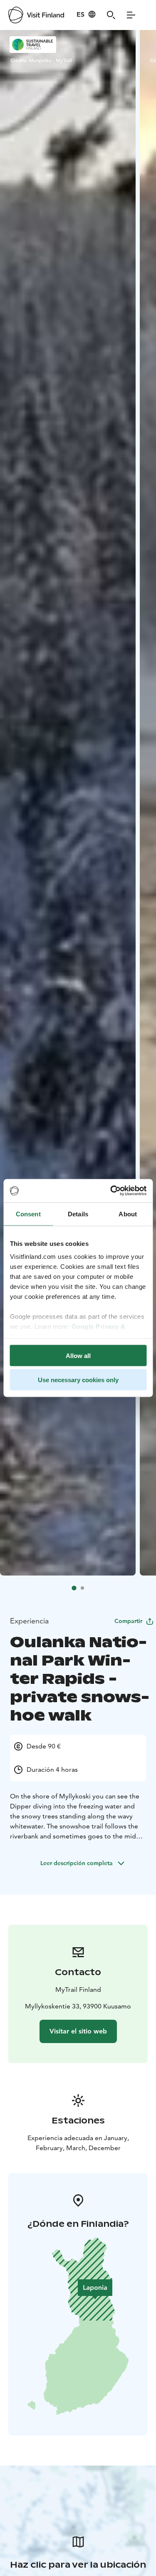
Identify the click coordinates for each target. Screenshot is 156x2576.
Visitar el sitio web (78, 2031)
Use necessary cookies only (78, 1380)
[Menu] (131, 15)
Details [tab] (78, 1214)
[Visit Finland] (36, 15)
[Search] (111, 15)
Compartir (128, 1621)
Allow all (78, 1355)
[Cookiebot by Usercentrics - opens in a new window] (111, 1191)
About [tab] (128, 1214)
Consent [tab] (28, 1214)
